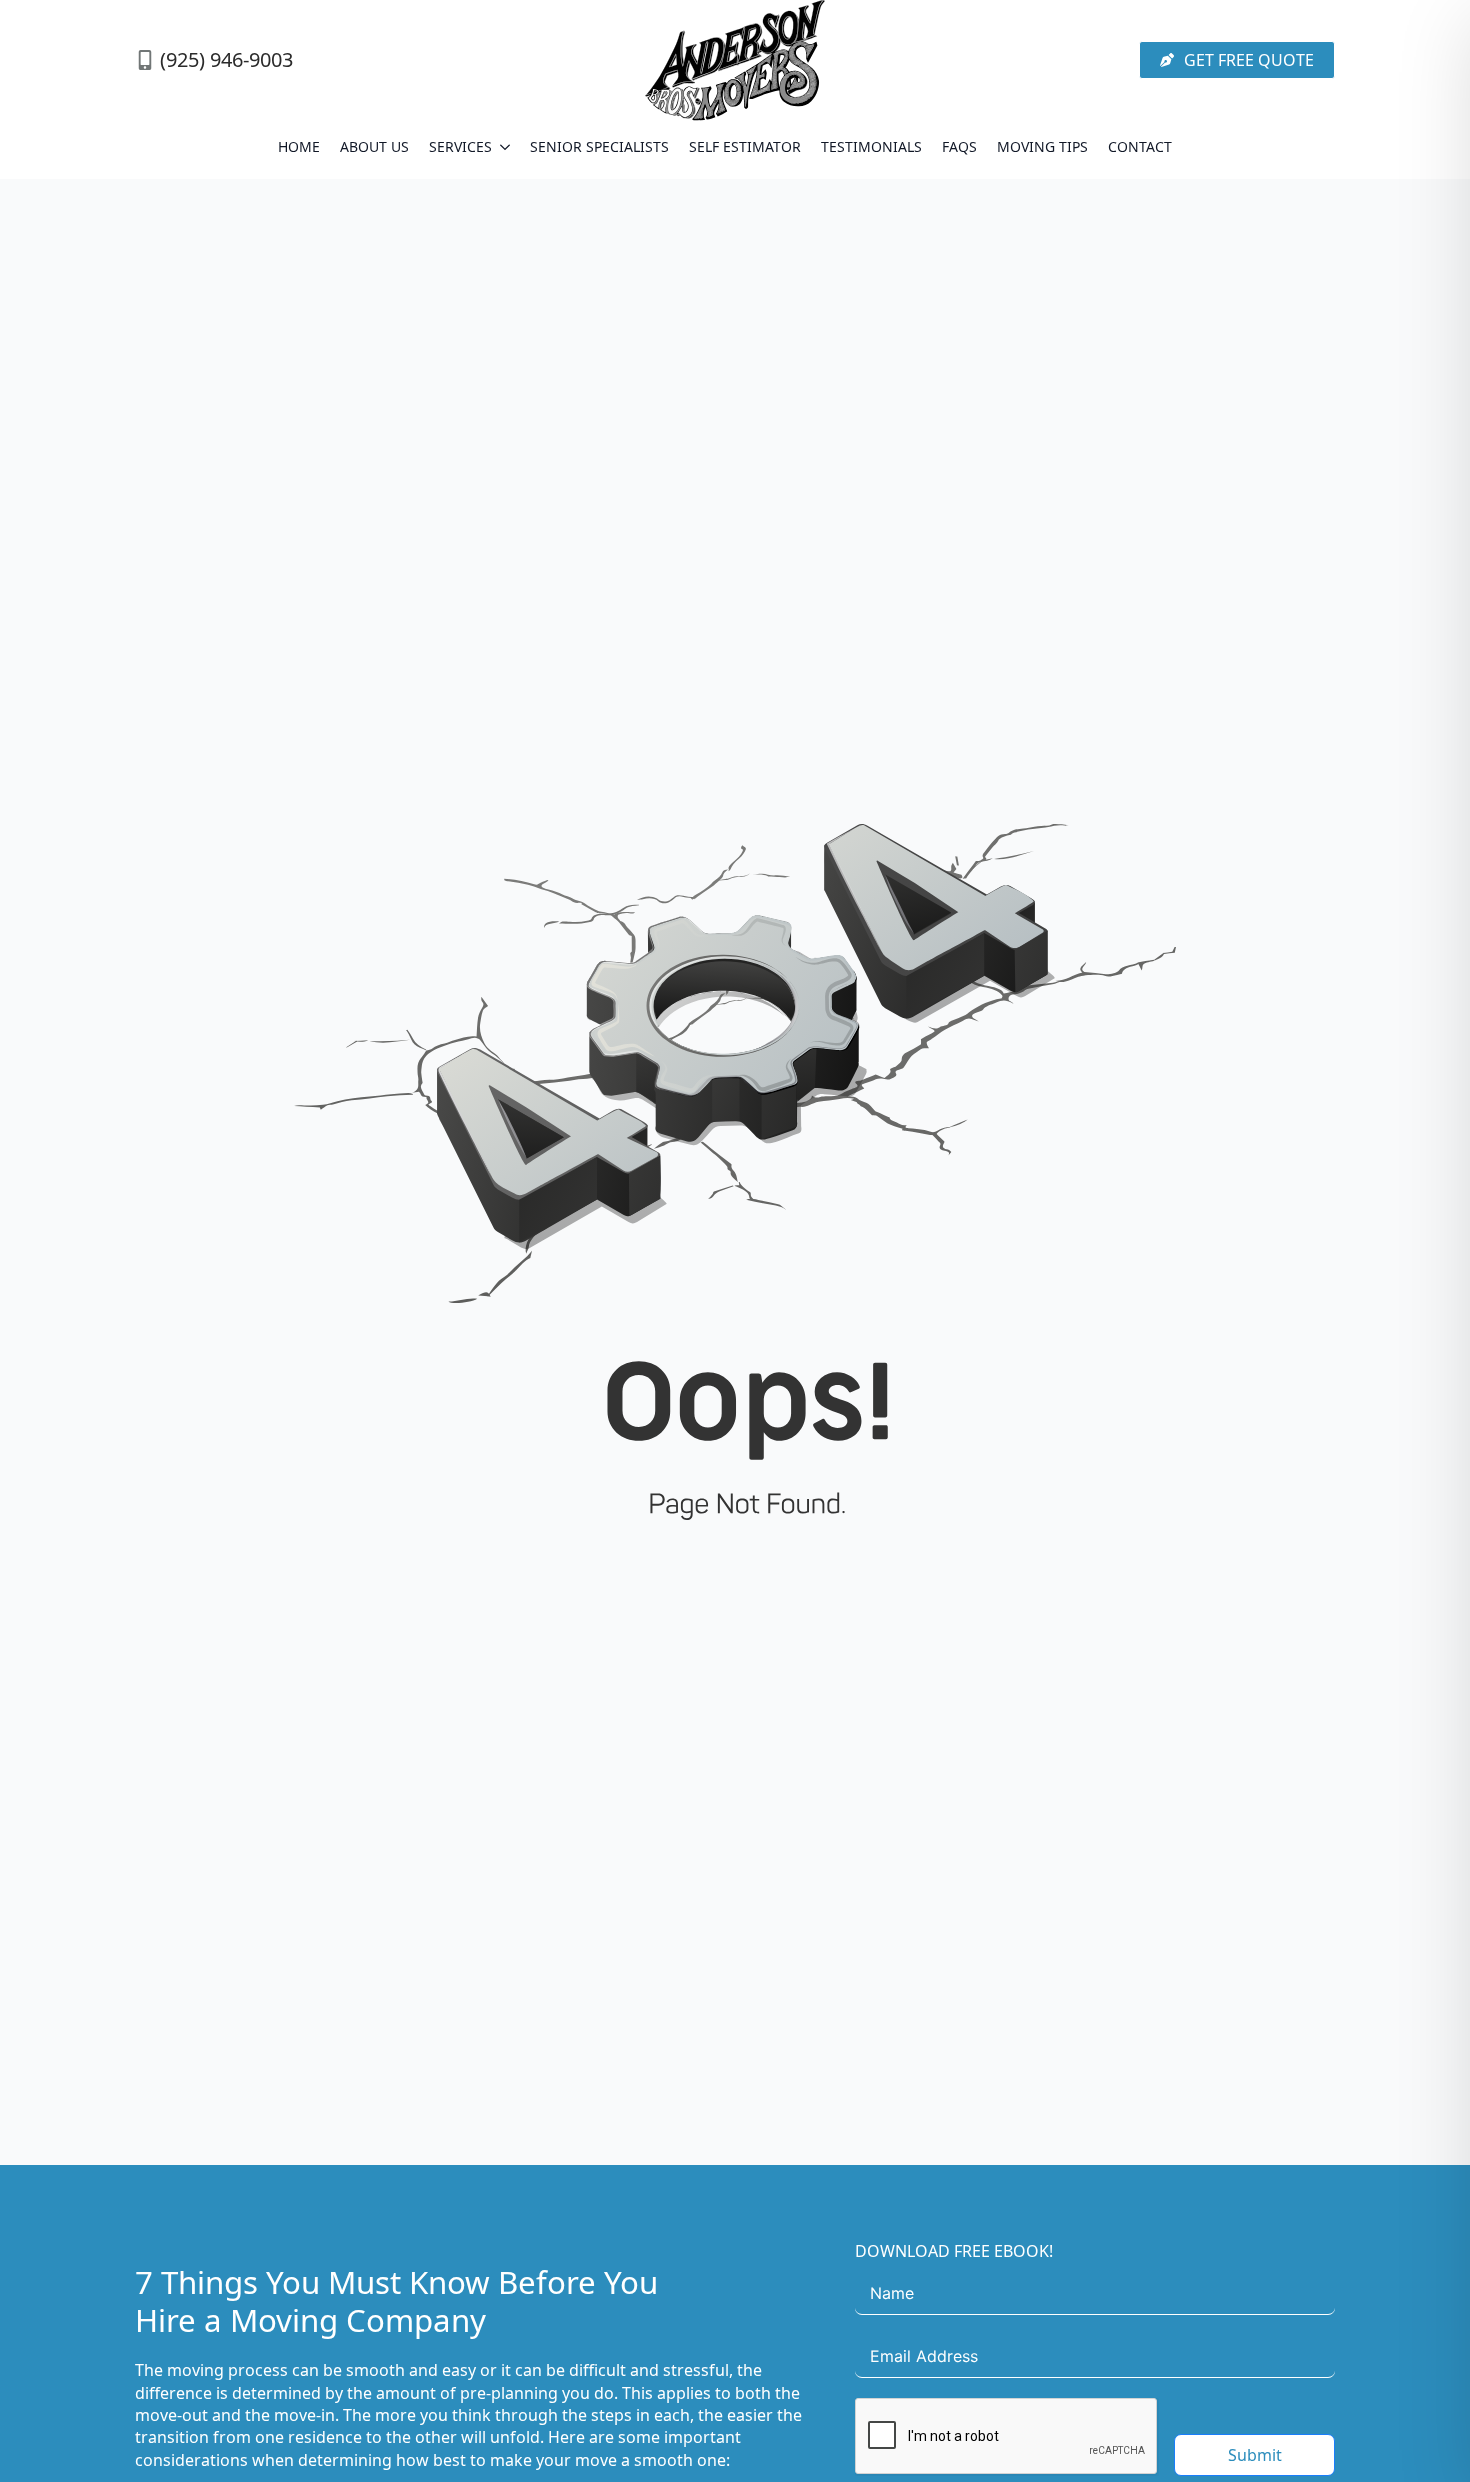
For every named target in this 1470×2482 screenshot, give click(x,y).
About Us (374, 146)
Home (299, 146)
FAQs (959, 146)
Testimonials (871, 146)
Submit (1255, 2455)
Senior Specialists (599, 146)
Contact (1140, 146)
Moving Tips (1042, 146)
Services (460, 146)
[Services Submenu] (506, 147)
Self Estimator (745, 146)
